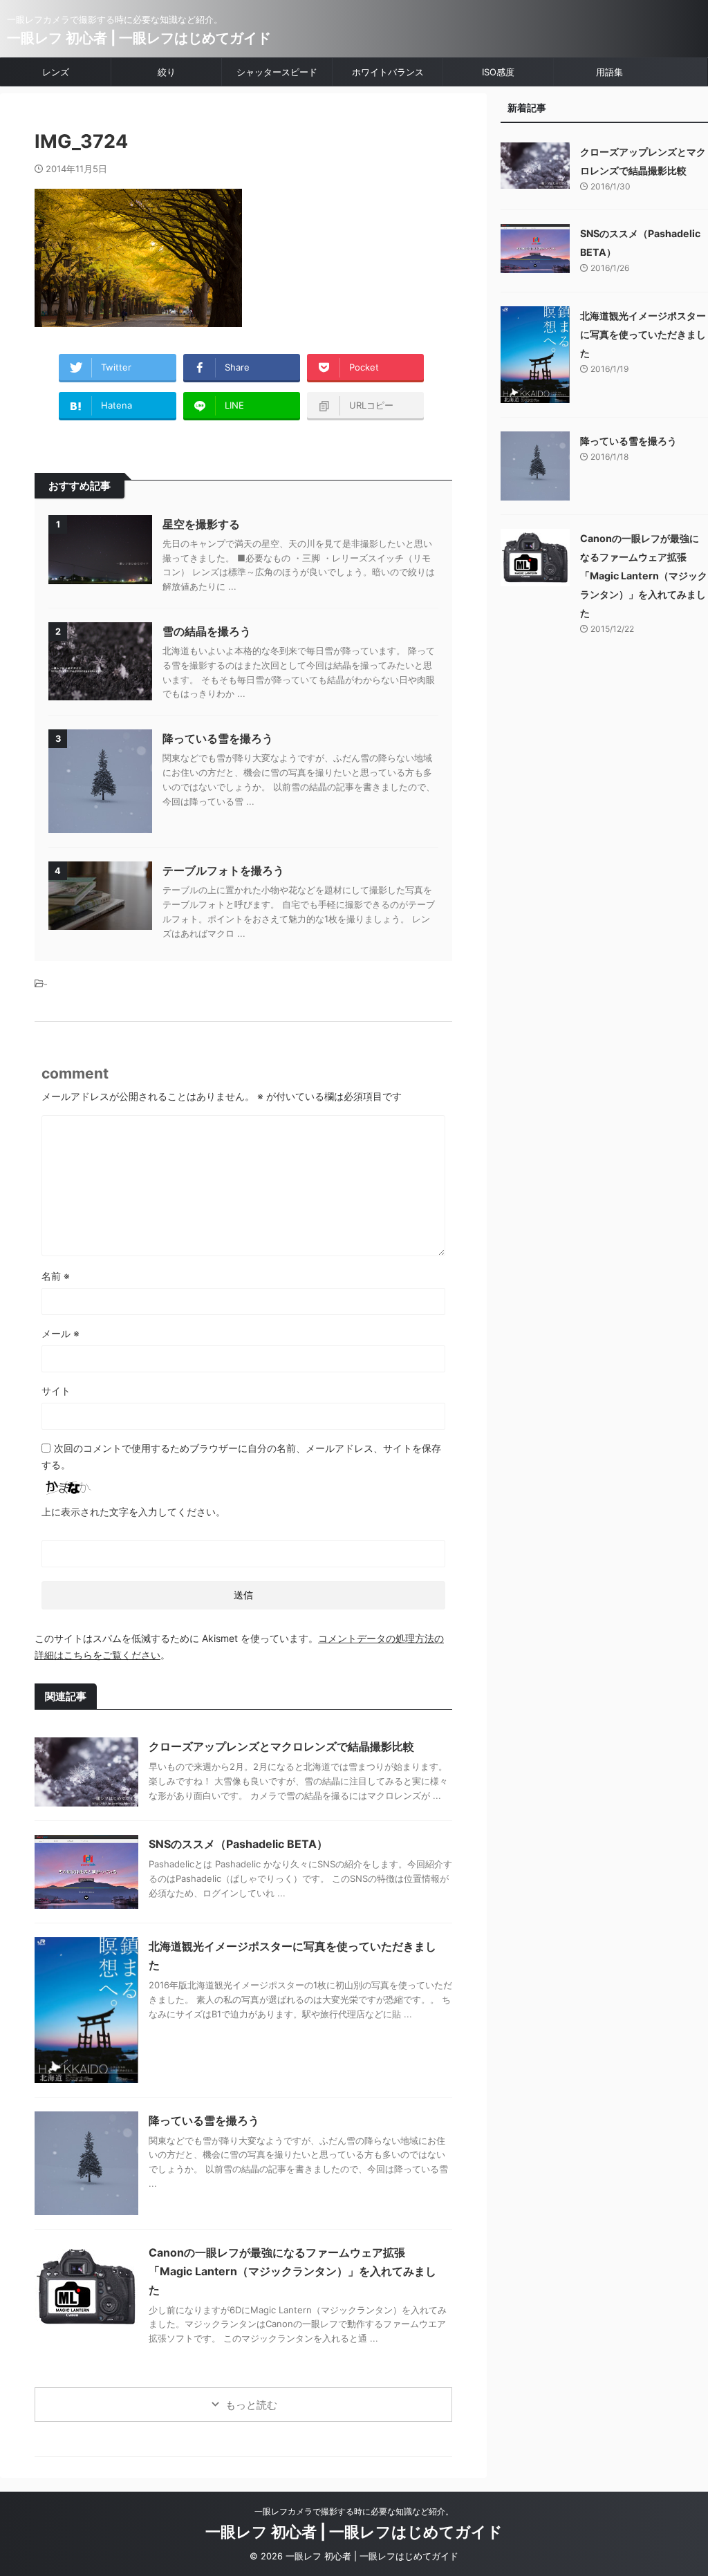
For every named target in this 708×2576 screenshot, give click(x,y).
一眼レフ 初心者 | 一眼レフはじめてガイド (139, 38)
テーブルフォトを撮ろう (223, 870)
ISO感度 (498, 72)
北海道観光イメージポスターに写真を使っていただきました (643, 334)
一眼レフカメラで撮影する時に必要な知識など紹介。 (354, 2511)
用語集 (609, 72)
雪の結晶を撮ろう (207, 631)
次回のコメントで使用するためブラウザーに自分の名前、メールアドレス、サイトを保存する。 (241, 1456)
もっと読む (251, 2405)
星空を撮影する (201, 524)
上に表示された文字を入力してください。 (133, 1512)
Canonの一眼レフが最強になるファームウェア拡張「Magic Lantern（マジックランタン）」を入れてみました (292, 2271)
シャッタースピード (277, 72)
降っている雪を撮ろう (218, 738)
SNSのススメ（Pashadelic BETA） (238, 1844)
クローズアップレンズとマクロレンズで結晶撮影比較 (281, 1746)
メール (60, 1333)
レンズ (56, 72)
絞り (167, 72)
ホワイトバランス (388, 72)
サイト (56, 1391)
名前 (56, 1276)
